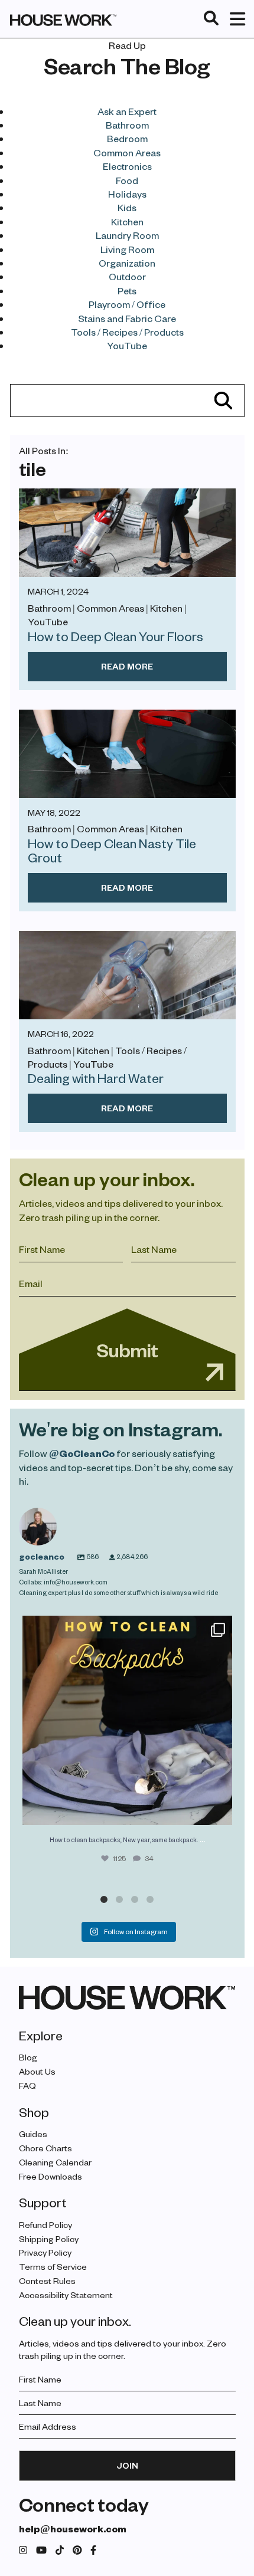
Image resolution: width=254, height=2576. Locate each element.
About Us (37, 2071)
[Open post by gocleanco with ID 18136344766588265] (127, 1720)
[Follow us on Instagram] (23, 2550)
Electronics (127, 166)
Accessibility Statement (66, 2295)
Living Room (127, 249)
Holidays (127, 194)
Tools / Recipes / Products (127, 332)
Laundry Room (127, 235)
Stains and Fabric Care (127, 318)
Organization (127, 263)
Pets (127, 291)
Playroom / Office (127, 304)
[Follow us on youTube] (41, 2550)
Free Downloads (51, 2176)
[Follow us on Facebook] (93, 2550)
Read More (127, 666)
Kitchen (127, 221)
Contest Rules (47, 2281)
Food (127, 180)
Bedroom (127, 138)
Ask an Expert (127, 111)
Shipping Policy (49, 2239)
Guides (33, 2134)
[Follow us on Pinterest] (77, 2550)
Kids (127, 207)
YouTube (127, 345)
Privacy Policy (45, 2252)
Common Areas (127, 152)
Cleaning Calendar (55, 2162)
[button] (104, 1899)
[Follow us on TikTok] (60, 2550)
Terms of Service (53, 2267)
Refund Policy (45, 2225)
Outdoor (127, 276)
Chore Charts (45, 2148)
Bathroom (127, 125)
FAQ (27, 2086)
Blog (28, 2057)
